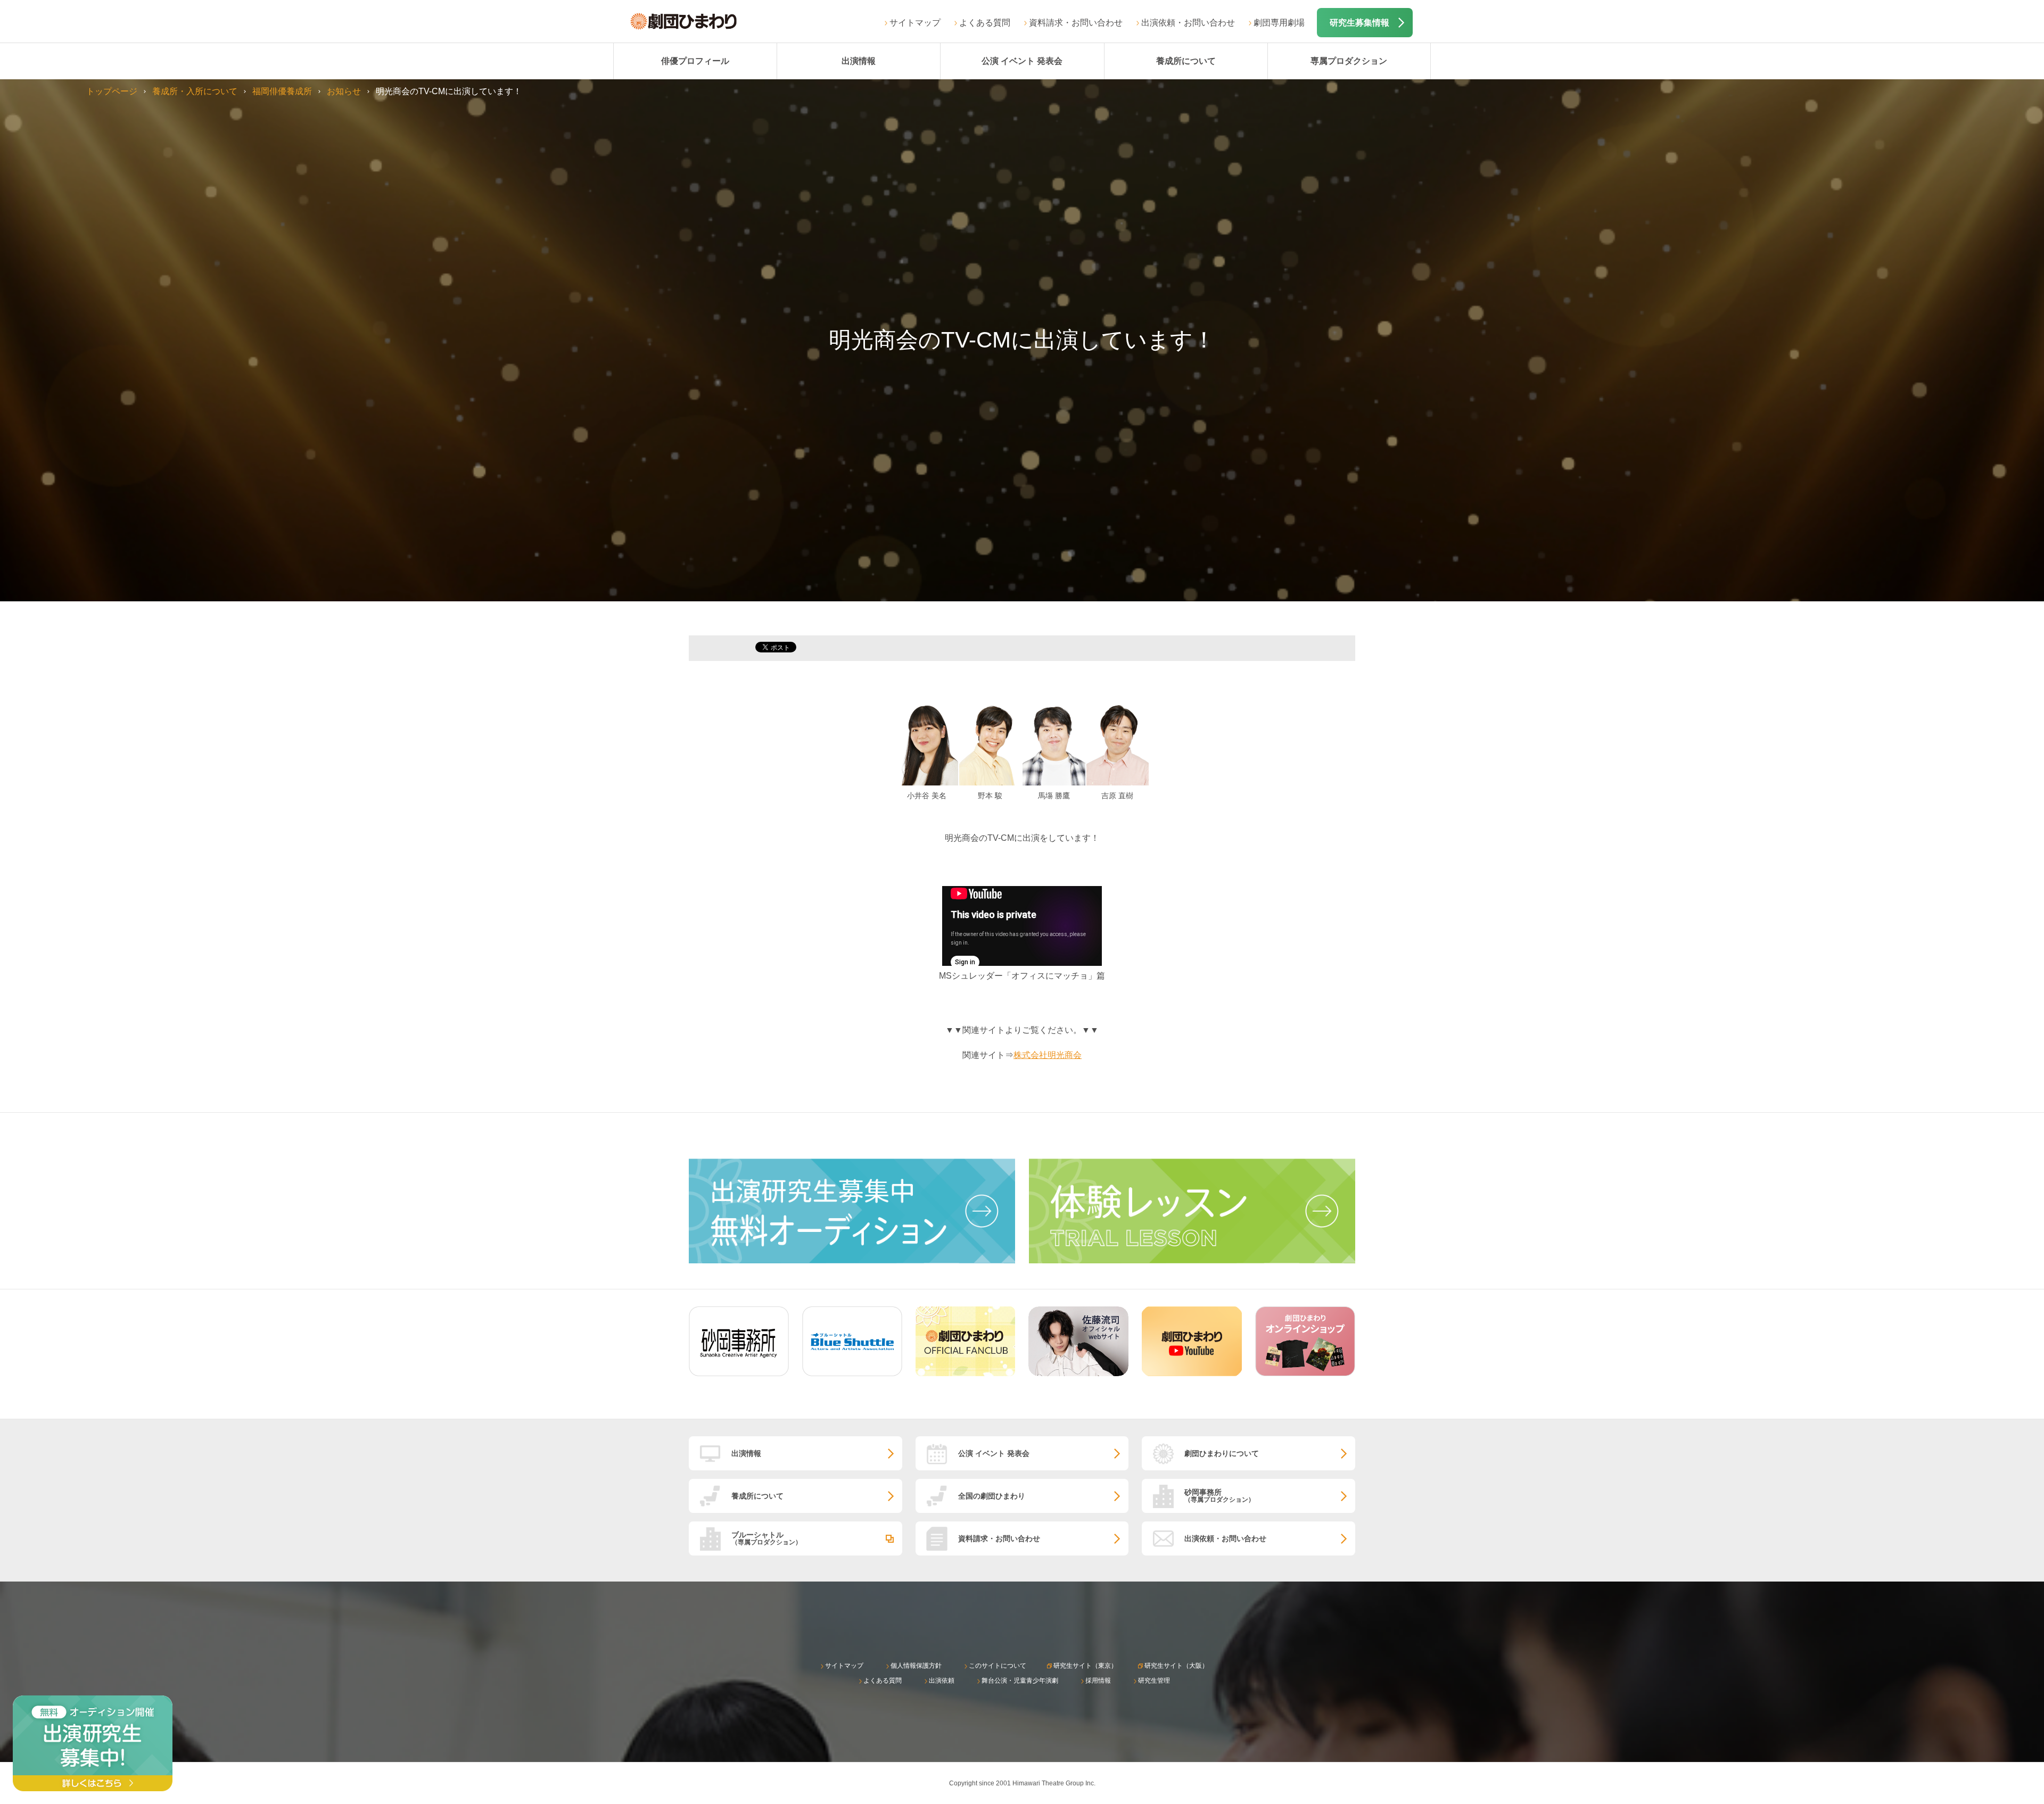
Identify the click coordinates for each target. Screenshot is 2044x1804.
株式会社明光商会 (1048, 1055)
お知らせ (344, 91)
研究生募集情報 (1359, 23)
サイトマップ (915, 23)
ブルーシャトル (767, 1538)
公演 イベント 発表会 (1022, 61)
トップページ (112, 91)
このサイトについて (998, 1666)
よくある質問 (985, 23)
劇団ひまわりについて (1222, 1453)
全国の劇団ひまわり (992, 1496)
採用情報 (1098, 1681)
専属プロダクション (1349, 61)
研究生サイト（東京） (1085, 1666)
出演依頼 (942, 1681)
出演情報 (859, 61)
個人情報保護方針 (916, 1666)
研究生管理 (1154, 1681)
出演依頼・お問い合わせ (1188, 23)
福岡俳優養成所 (282, 91)
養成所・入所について (195, 91)
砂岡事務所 (1219, 1496)
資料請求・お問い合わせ (1076, 23)
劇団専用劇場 (1279, 23)
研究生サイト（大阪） (1176, 1666)
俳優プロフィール (695, 61)
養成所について (1186, 61)
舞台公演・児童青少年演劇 (1020, 1681)
